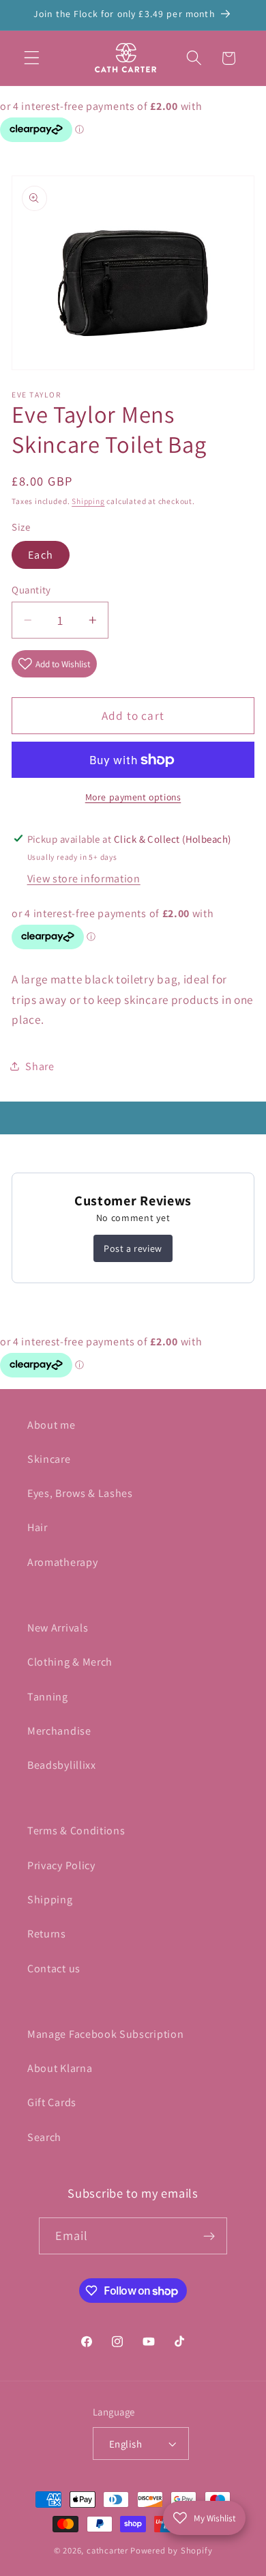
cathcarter (107, 2550)
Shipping (88, 501)
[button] (32, 58)
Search (44, 2137)
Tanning (48, 1697)
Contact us (54, 1969)
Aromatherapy (62, 1562)
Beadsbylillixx (62, 1765)
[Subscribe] (210, 2236)
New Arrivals (58, 1628)
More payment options (133, 797)
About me (51, 1425)
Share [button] (40, 1066)
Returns (47, 1934)
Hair (38, 1527)
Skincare (49, 1459)
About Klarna (60, 2068)
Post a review (133, 1248)
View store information (84, 879)
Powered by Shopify (172, 2550)
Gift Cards (52, 2102)
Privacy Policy (61, 1865)
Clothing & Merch (70, 1662)
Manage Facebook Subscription (105, 2034)
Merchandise (59, 1731)
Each (41, 555)
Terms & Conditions (76, 1831)
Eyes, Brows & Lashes (80, 1493)
